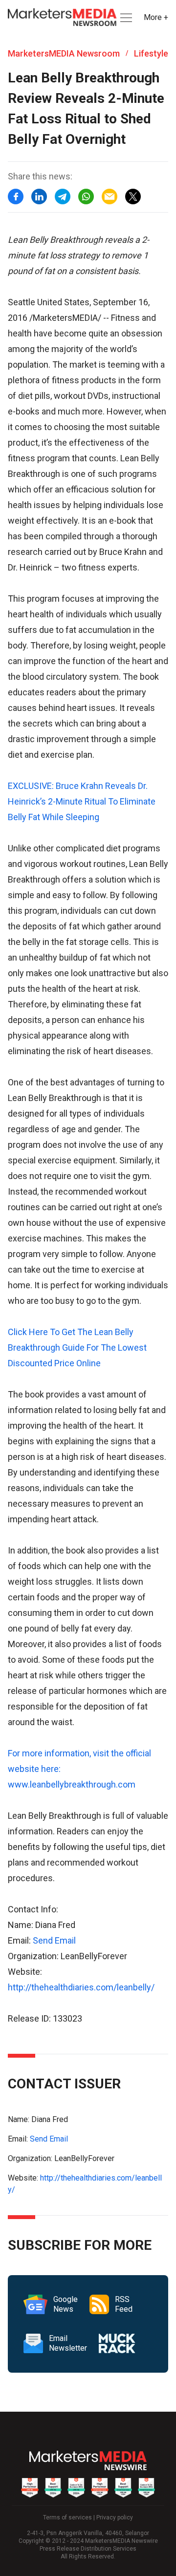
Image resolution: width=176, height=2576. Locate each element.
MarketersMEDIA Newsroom (64, 53)
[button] (125, 18)
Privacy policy (115, 2517)
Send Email (54, 1940)
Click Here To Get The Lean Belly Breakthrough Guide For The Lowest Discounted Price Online (77, 1347)
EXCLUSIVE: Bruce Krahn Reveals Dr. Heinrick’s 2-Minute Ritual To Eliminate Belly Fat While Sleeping (82, 801)
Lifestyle (151, 53)
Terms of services (67, 2517)
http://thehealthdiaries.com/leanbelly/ (81, 1987)
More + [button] (156, 17)
